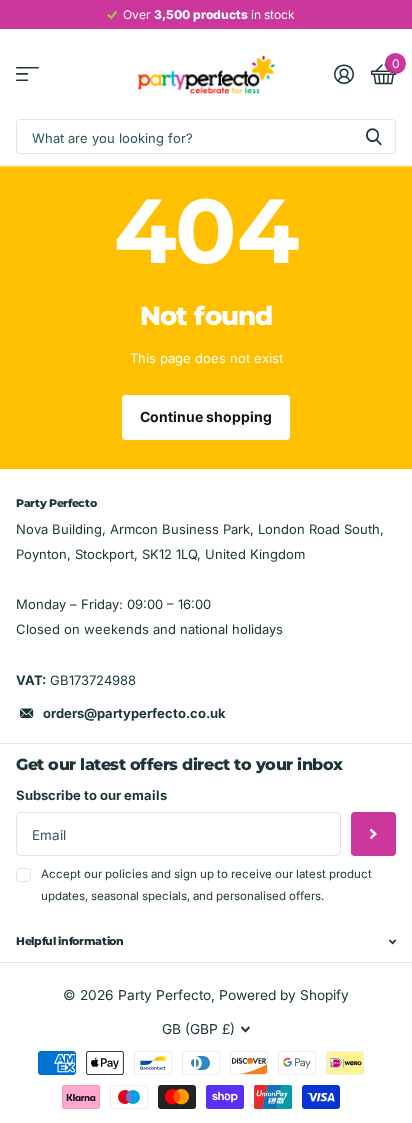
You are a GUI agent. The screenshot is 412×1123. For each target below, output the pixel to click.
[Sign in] (343, 74)
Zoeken (374, 136)
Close (206, 942)
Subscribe (373, 834)
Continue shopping (206, 416)
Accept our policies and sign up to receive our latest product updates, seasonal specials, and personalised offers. (206, 884)
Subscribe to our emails (91, 795)
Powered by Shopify (284, 995)
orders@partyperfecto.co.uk (134, 713)
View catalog (27, 74)
